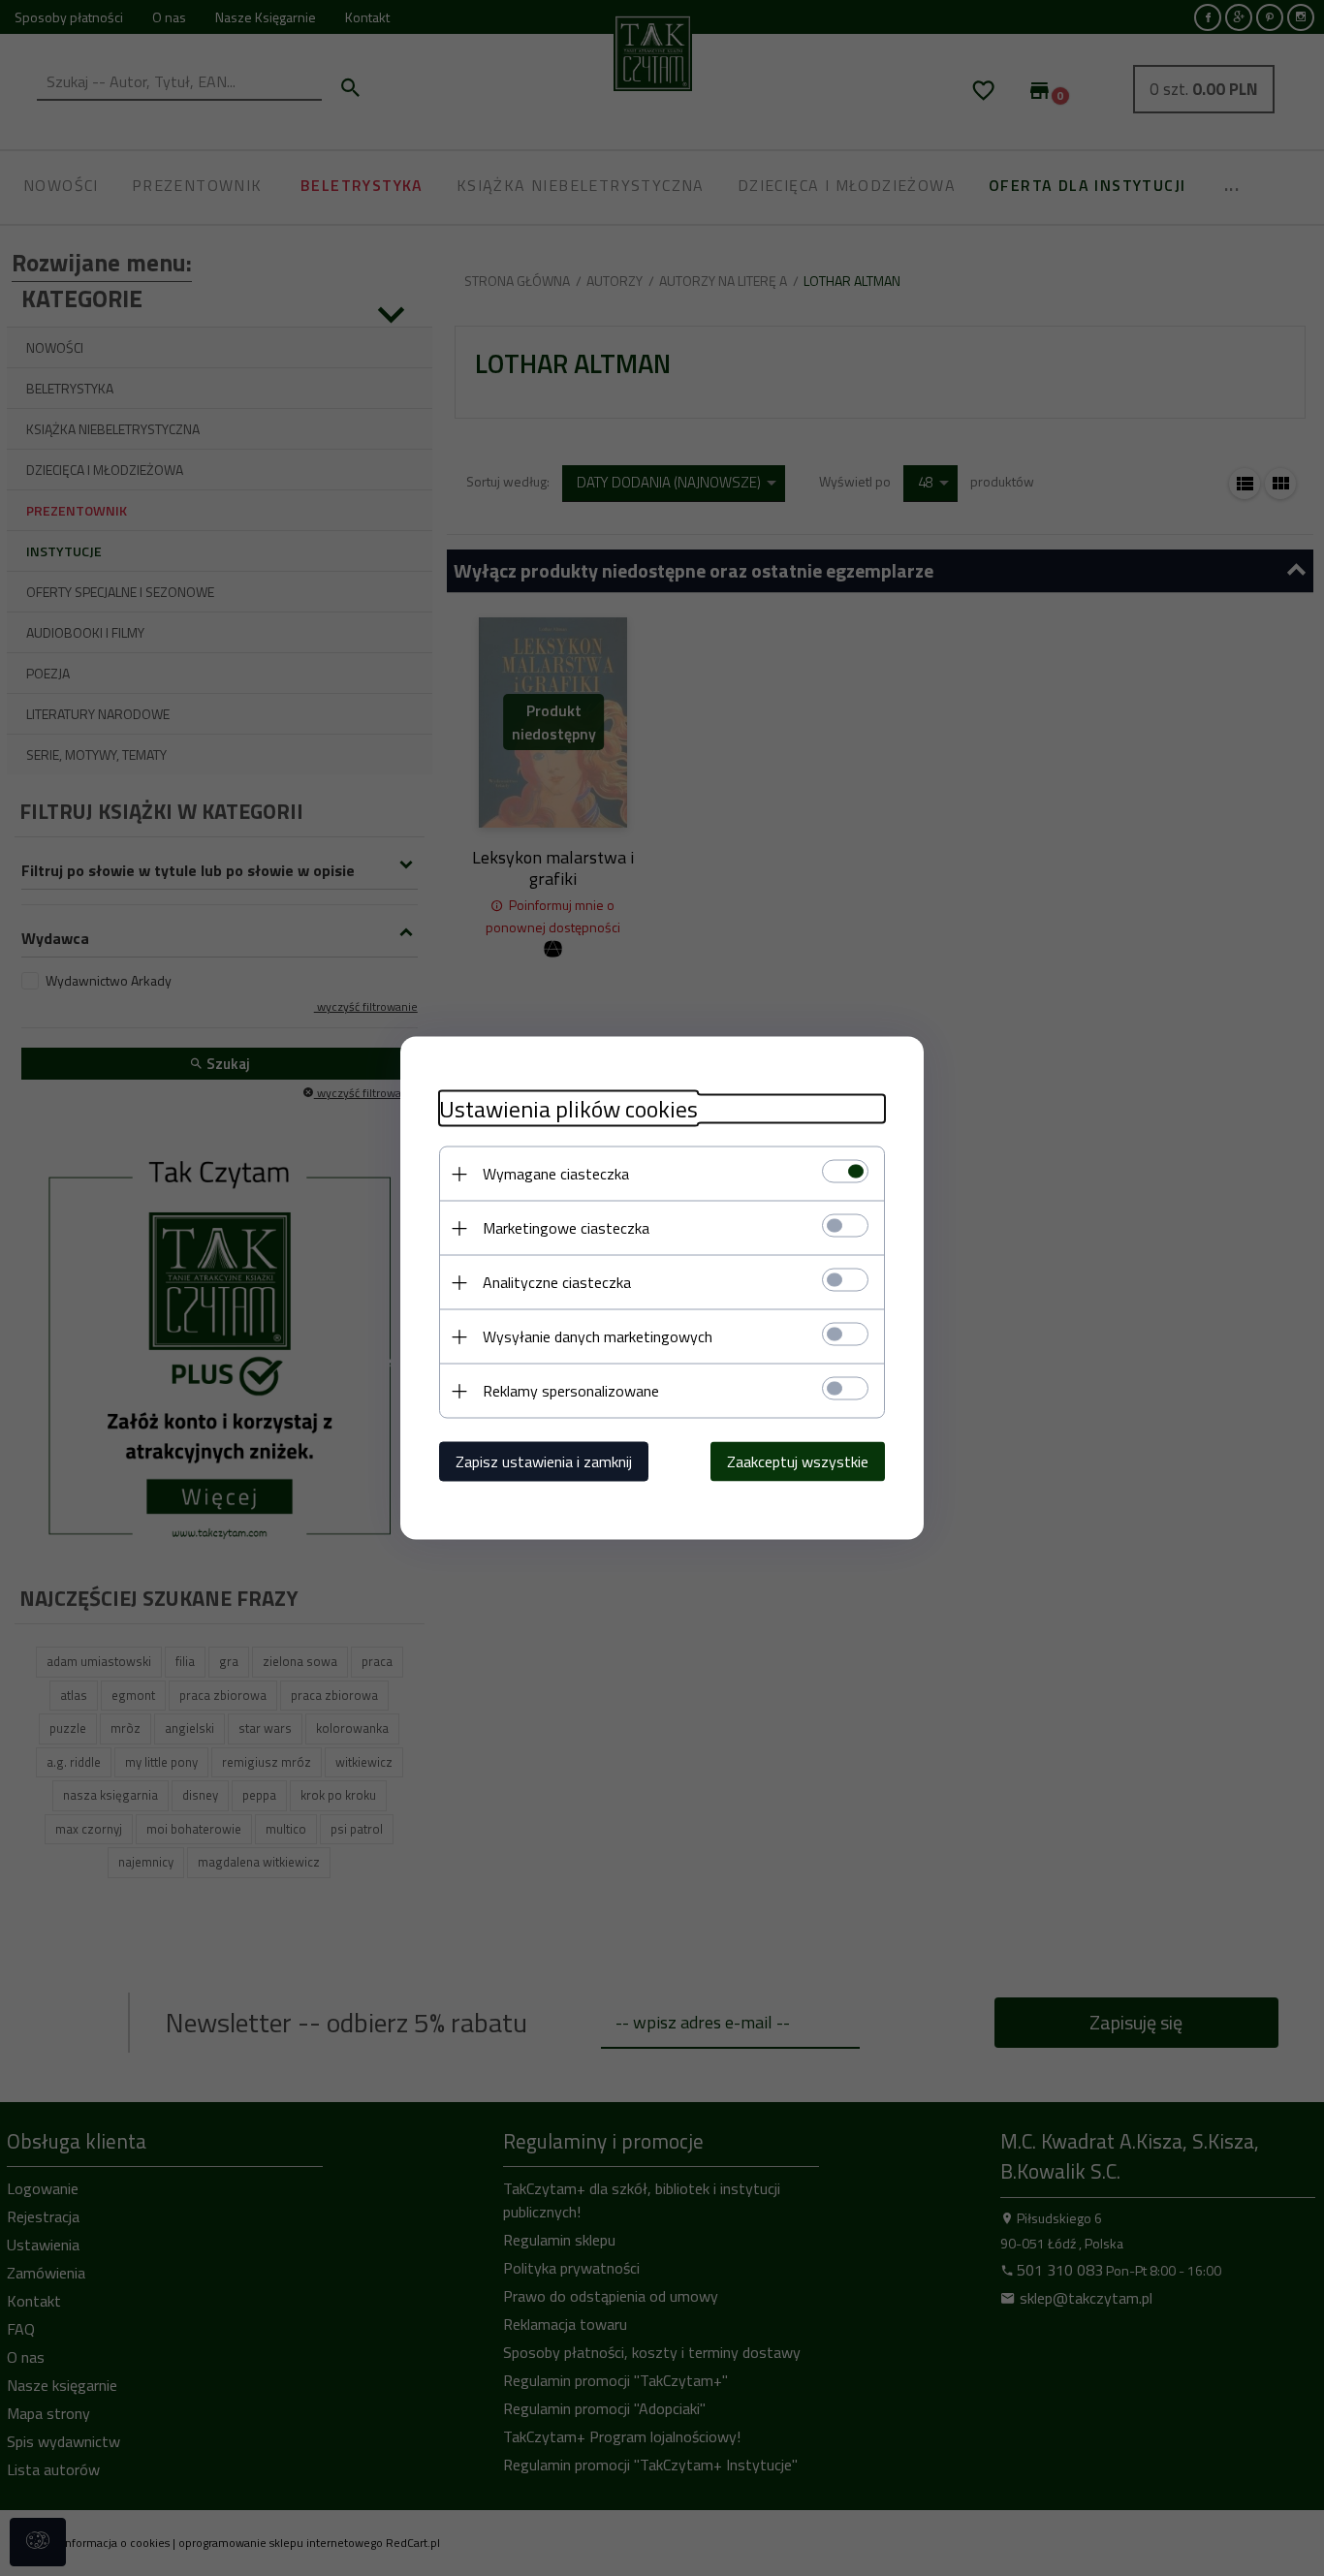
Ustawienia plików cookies (568, 1109)
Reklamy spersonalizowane (571, 1391)
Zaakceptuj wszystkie (798, 1461)
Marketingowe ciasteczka (566, 1228)
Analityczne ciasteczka (557, 1282)
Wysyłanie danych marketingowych (598, 1336)
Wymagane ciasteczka (556, 1174)
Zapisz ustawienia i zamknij (544, 1461)
